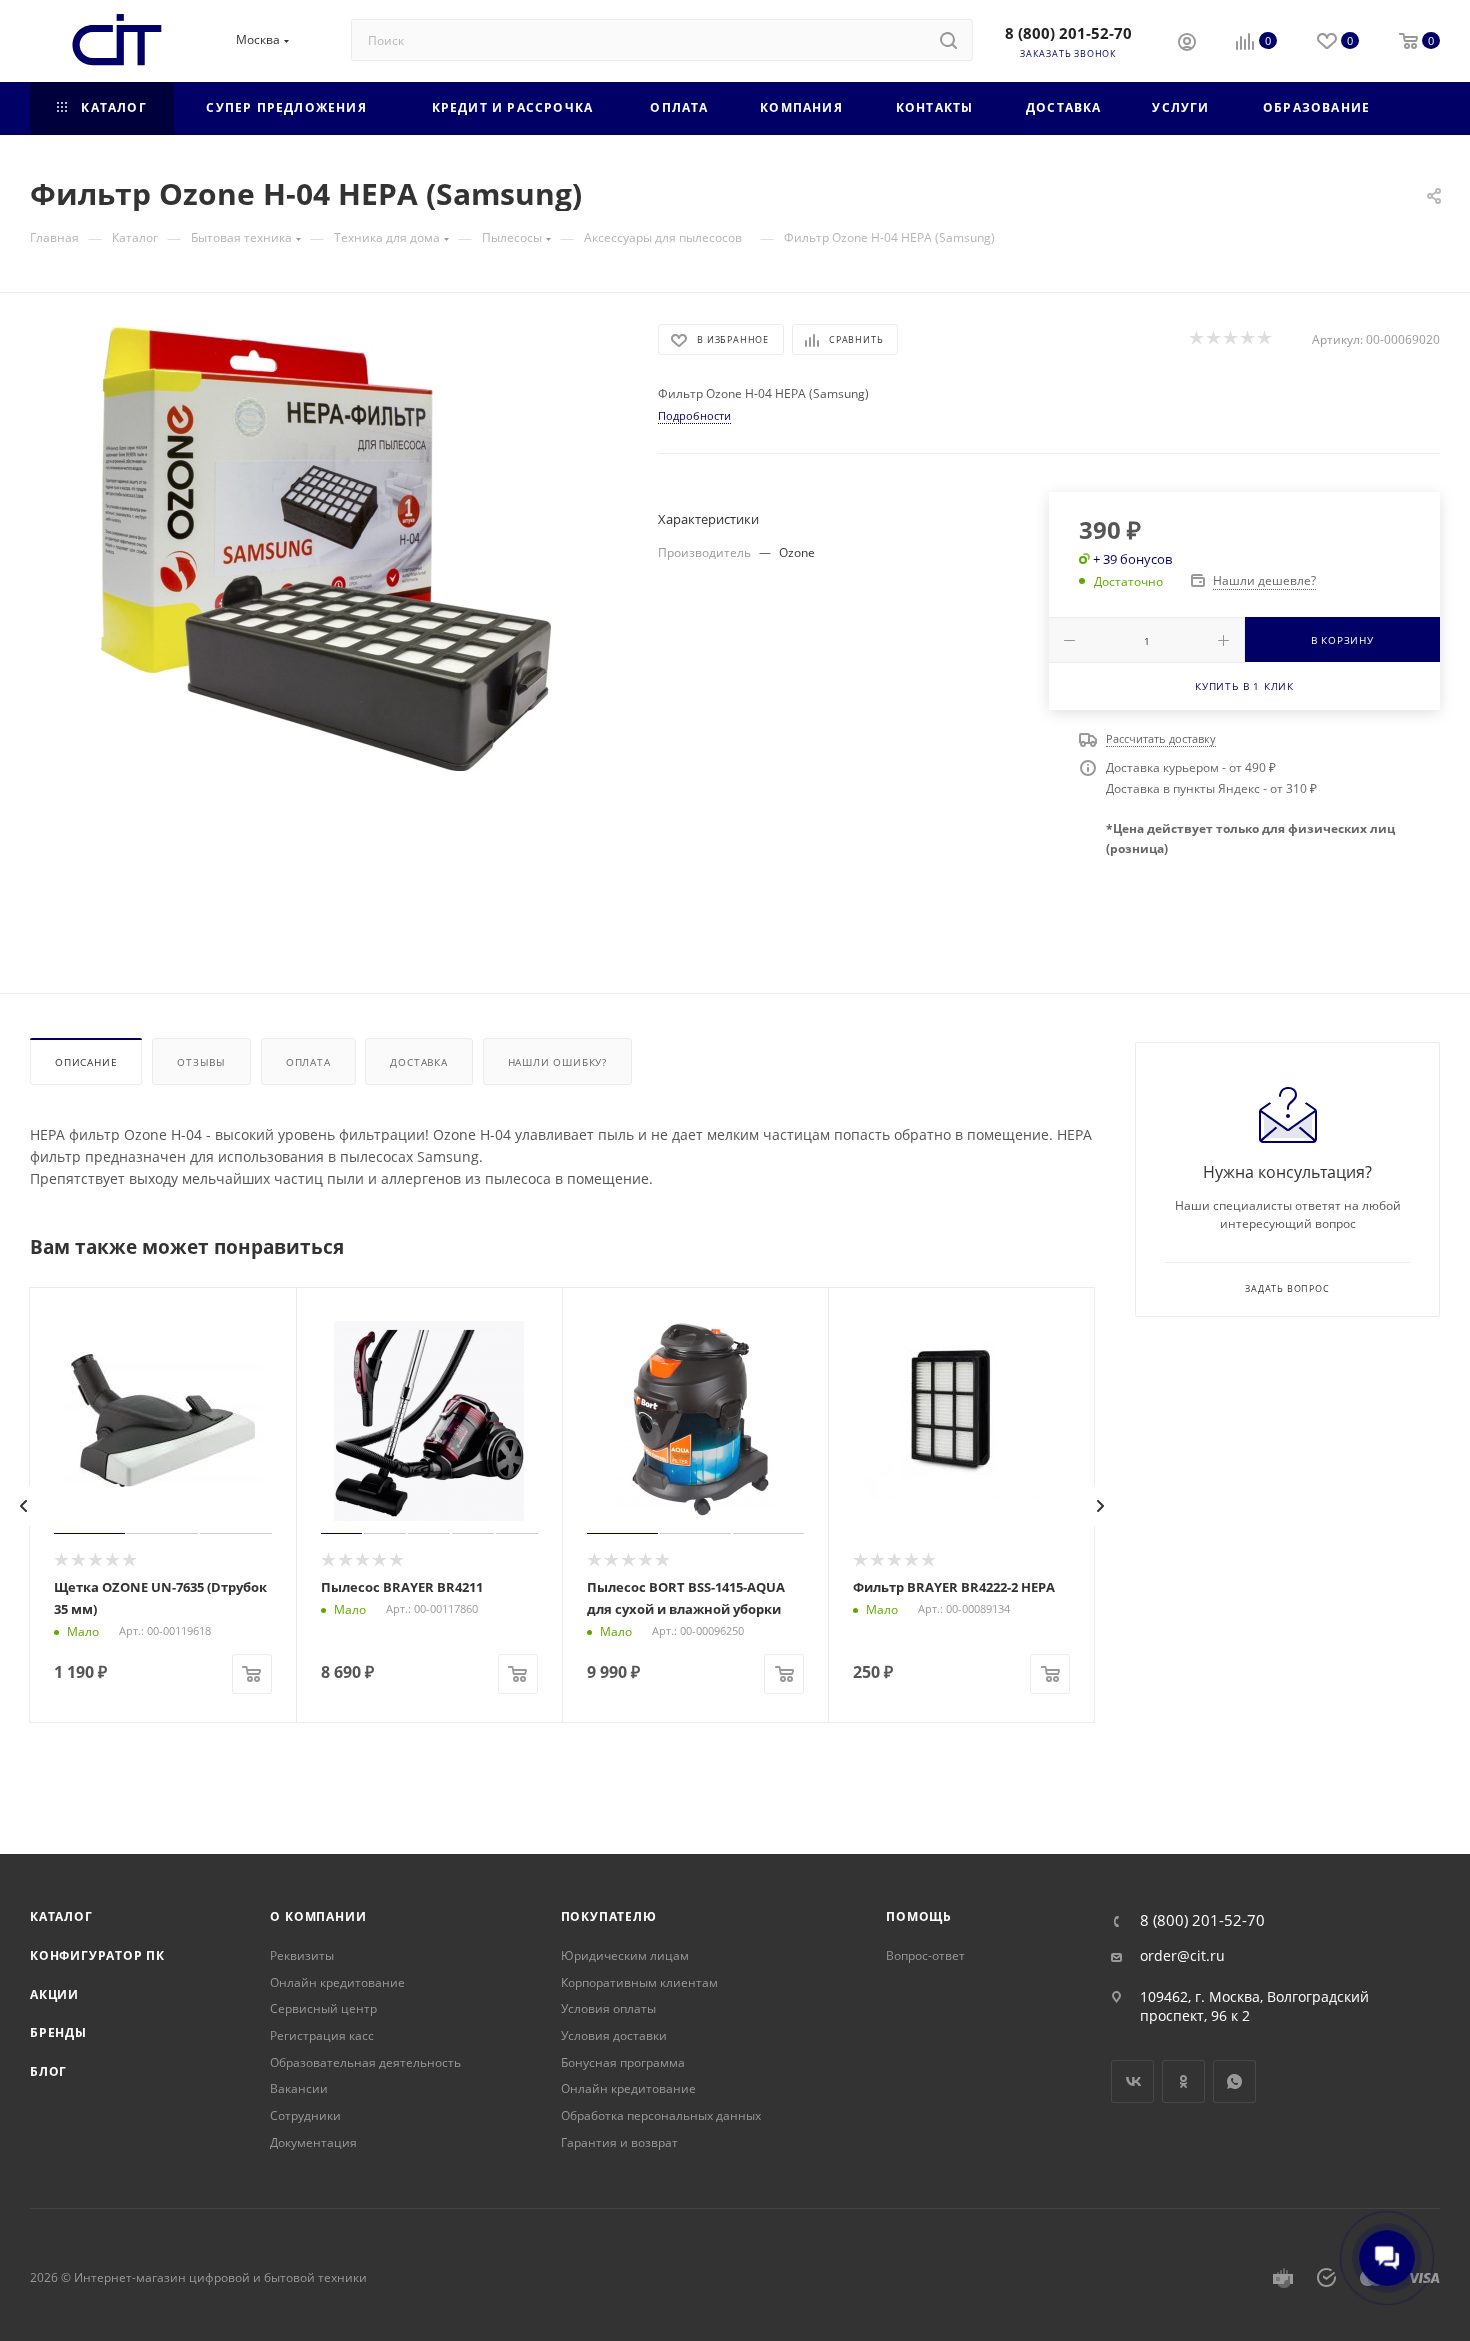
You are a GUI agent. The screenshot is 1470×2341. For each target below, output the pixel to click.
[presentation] (24, 1506)
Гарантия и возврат (619, 2142)
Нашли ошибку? (557, 1062)
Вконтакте (1132, 2081)
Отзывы (201, 1062)
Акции (54, 1994)
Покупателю (609, 1916)
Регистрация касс (322, 2035)
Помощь (919, 1916)
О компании (318, 1916)
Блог (48, 2071)
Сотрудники (305, 2115)
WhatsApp (1234, 2081)
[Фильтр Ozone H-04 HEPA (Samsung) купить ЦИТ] (326, 549)
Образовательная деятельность (365, 2062)
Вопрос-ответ (925, 1955)
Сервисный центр (323, 2008)
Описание (86, 1062)
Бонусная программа (623, 2062)
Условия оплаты (608, 2008)
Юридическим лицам (625, 1955)
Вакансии (299, 2088)
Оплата (308, 1062)
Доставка (418, 1062)
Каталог (61, 1916)
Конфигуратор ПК (97, 1955)
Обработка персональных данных (661, 2115)
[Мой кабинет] (1187, 44)
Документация (313, 2142)
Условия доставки (614, 2035)
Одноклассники (1183, 2081)
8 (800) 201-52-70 (1068, 33)
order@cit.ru (1182, 1956)
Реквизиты (302, 1955)
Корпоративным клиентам (639, 1982)
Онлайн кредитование (337, 1982)
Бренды (58, 2032)
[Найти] (948, 40)
